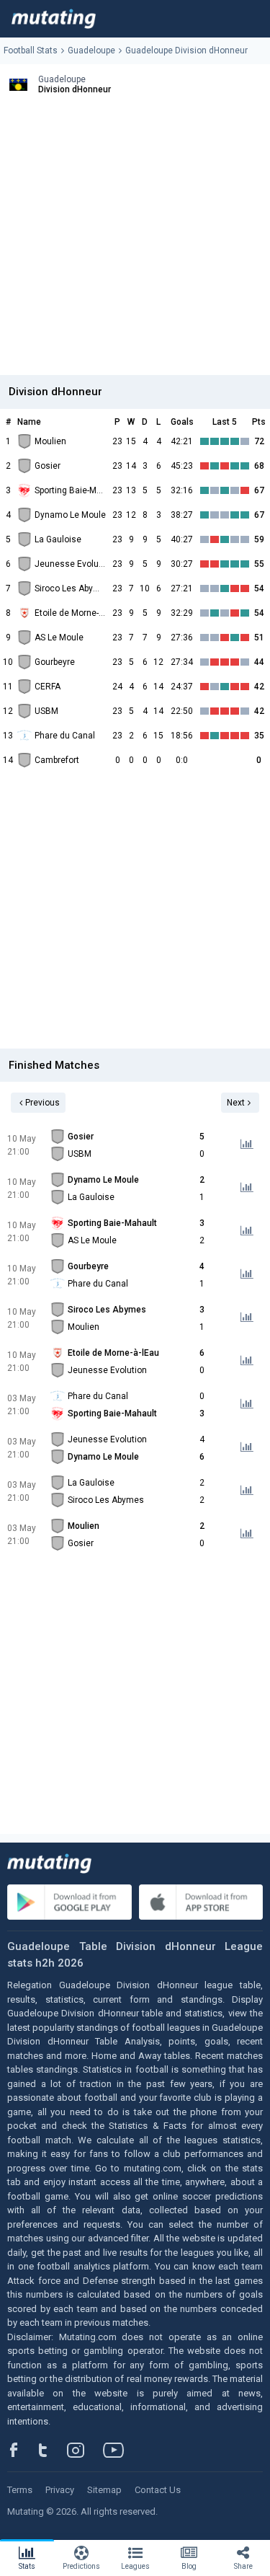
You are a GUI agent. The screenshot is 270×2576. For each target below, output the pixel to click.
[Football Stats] (54, 19)
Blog (189, 2566)
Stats (27, 2566)
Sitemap (104, 2490)
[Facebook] (22, 2450)
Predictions (81, 2566)
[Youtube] (119, 2450)
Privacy (60, 2490)
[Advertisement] (135, 240)
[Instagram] (86, 2450)
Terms (20, 2490)
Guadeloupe (91, 50)
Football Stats (31, 50)
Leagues (135, 2566)
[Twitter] (52, 2450)
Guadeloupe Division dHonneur (186, 50)
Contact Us (158, 2490)
